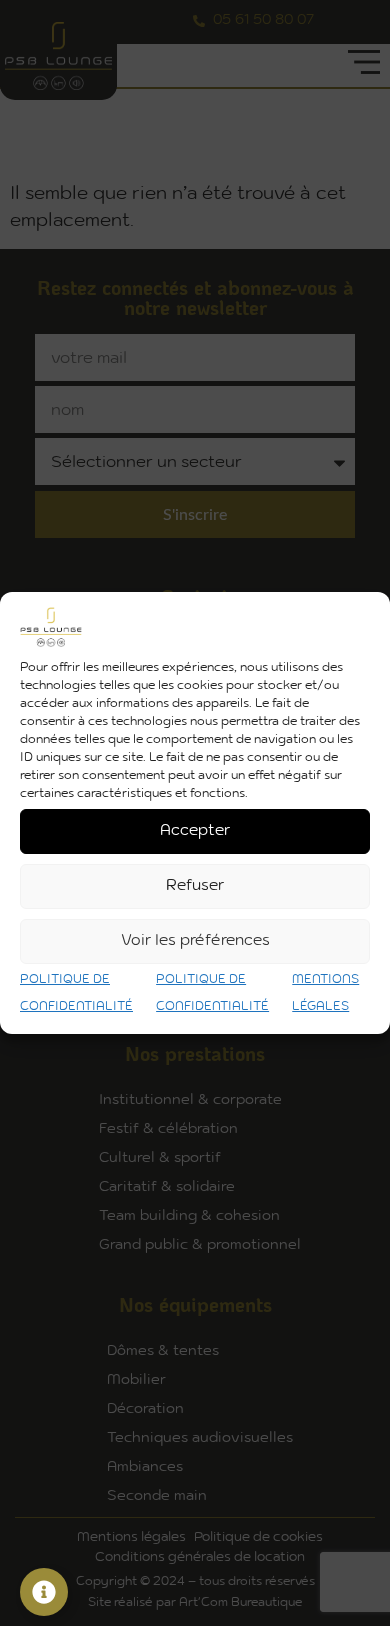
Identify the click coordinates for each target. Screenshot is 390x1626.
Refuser (195, 885)
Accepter (195, 830)
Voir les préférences (195, 940)
